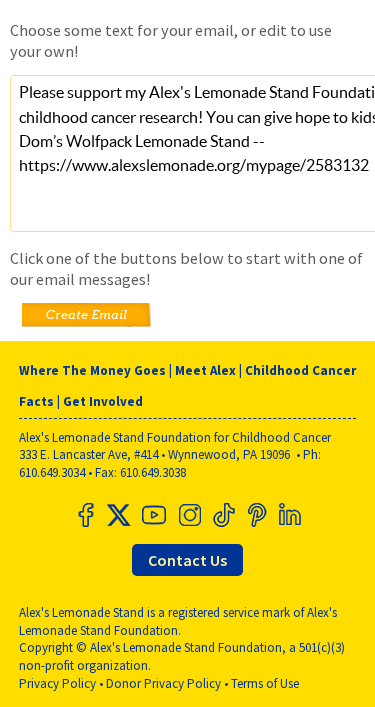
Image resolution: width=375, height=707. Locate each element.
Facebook (86, 515)
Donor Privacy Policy (163, 683)
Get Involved (103, 401)
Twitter (120, 515)
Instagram (188, 515)
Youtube (154, 515)
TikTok (222, 515)
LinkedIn (290, 515)
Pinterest (256, 515)
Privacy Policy (57, 683)
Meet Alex (205, 370)
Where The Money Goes (92, 370)
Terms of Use (265, 683)
